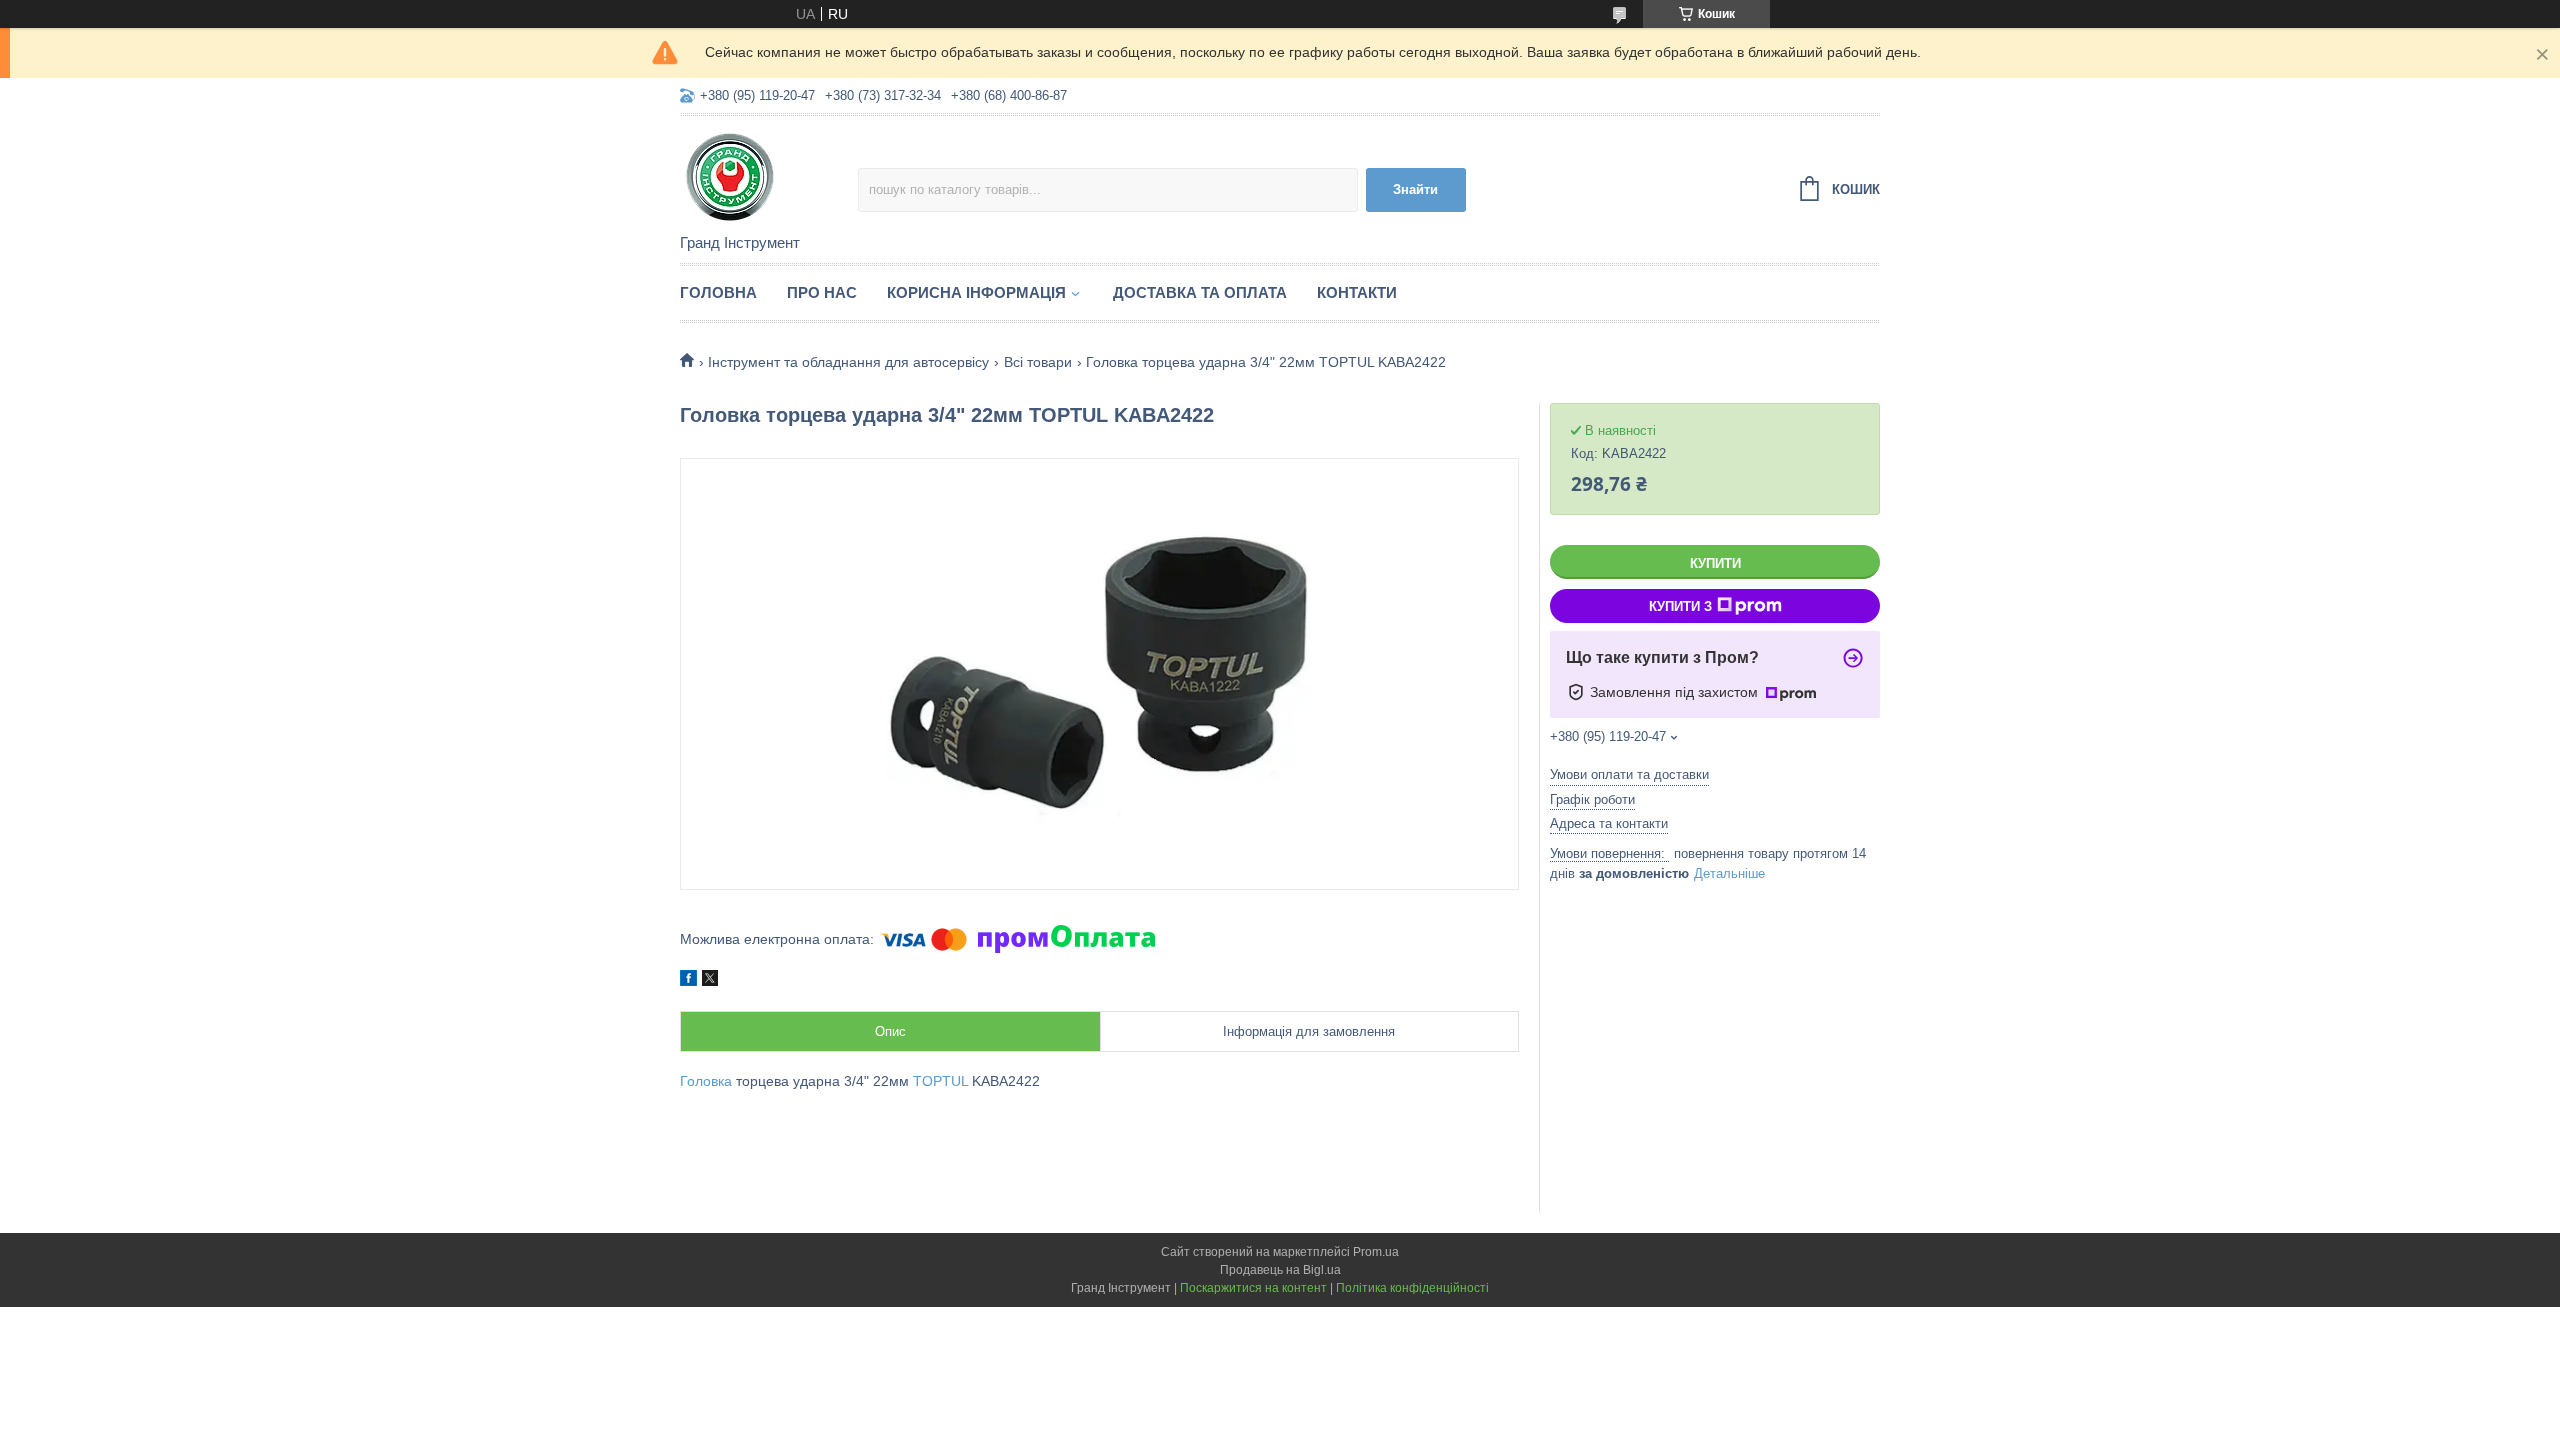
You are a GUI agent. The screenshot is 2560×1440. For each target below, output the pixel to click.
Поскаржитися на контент (1253, 1288)
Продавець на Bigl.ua (1280, 1270)
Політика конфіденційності (1412, 1288)
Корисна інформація (976, 292)
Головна (718, 292)
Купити (1715, 563)
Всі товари (1038, 362)
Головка (706, 1081)
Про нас (822, 292)
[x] (710, 981)
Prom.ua (1376, 1252)
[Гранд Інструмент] (769, 176)
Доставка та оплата (1200, 292)
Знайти (1415, 189)
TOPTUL (940, 1081)
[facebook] (688, 981)
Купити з (1680, 606)
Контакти (1357, 292)
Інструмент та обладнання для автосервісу (848, 362)
